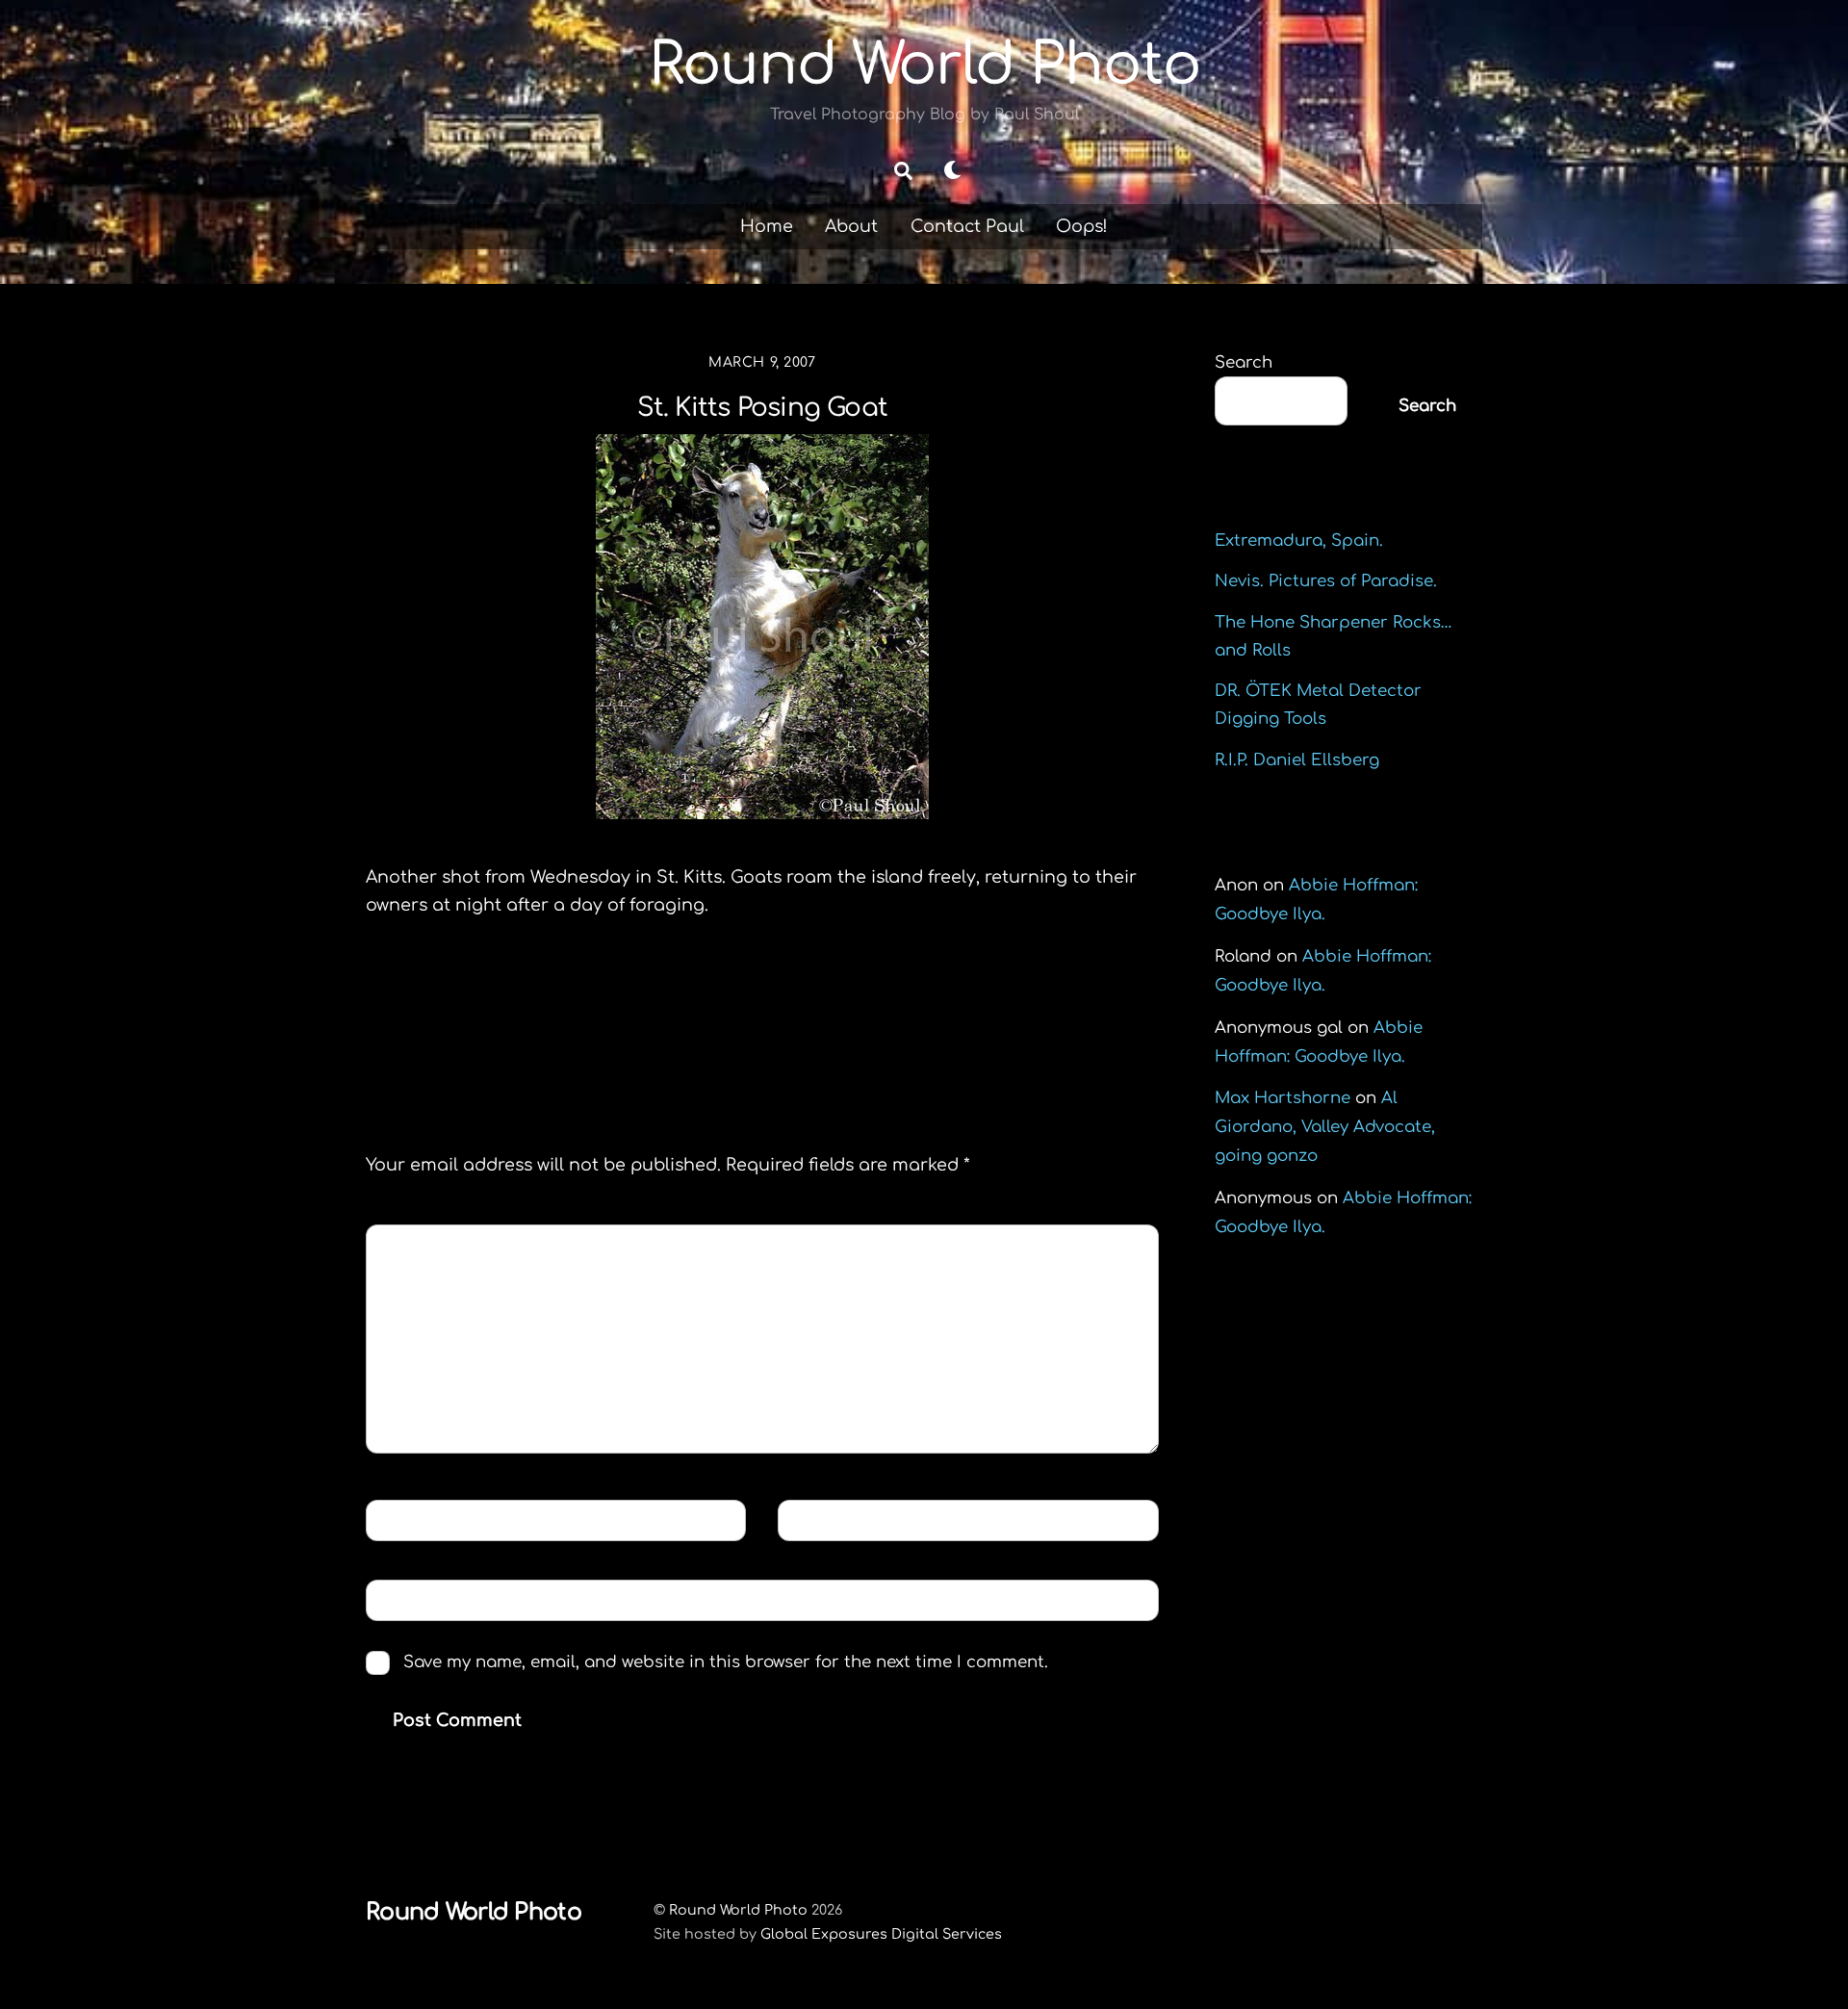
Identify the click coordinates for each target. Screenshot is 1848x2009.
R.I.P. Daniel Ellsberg (1297, 760)
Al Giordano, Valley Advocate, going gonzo (1325, 1127)
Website (411, 1599)
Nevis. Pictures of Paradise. (1326, 581)
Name (405, 1520)
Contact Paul (967, 226)
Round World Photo (738, 1910)
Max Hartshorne (1283, 1098)
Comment (424, 1244)
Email (818, 1520)
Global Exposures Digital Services (881, 1934)
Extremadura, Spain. (1299, 541)
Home (767, 226)
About (851, 226)
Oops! (1082, 226)
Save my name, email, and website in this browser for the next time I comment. (726, 1662)
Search (1244, 362)
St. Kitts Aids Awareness (1007, 1006)
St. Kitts (438, 1006)
